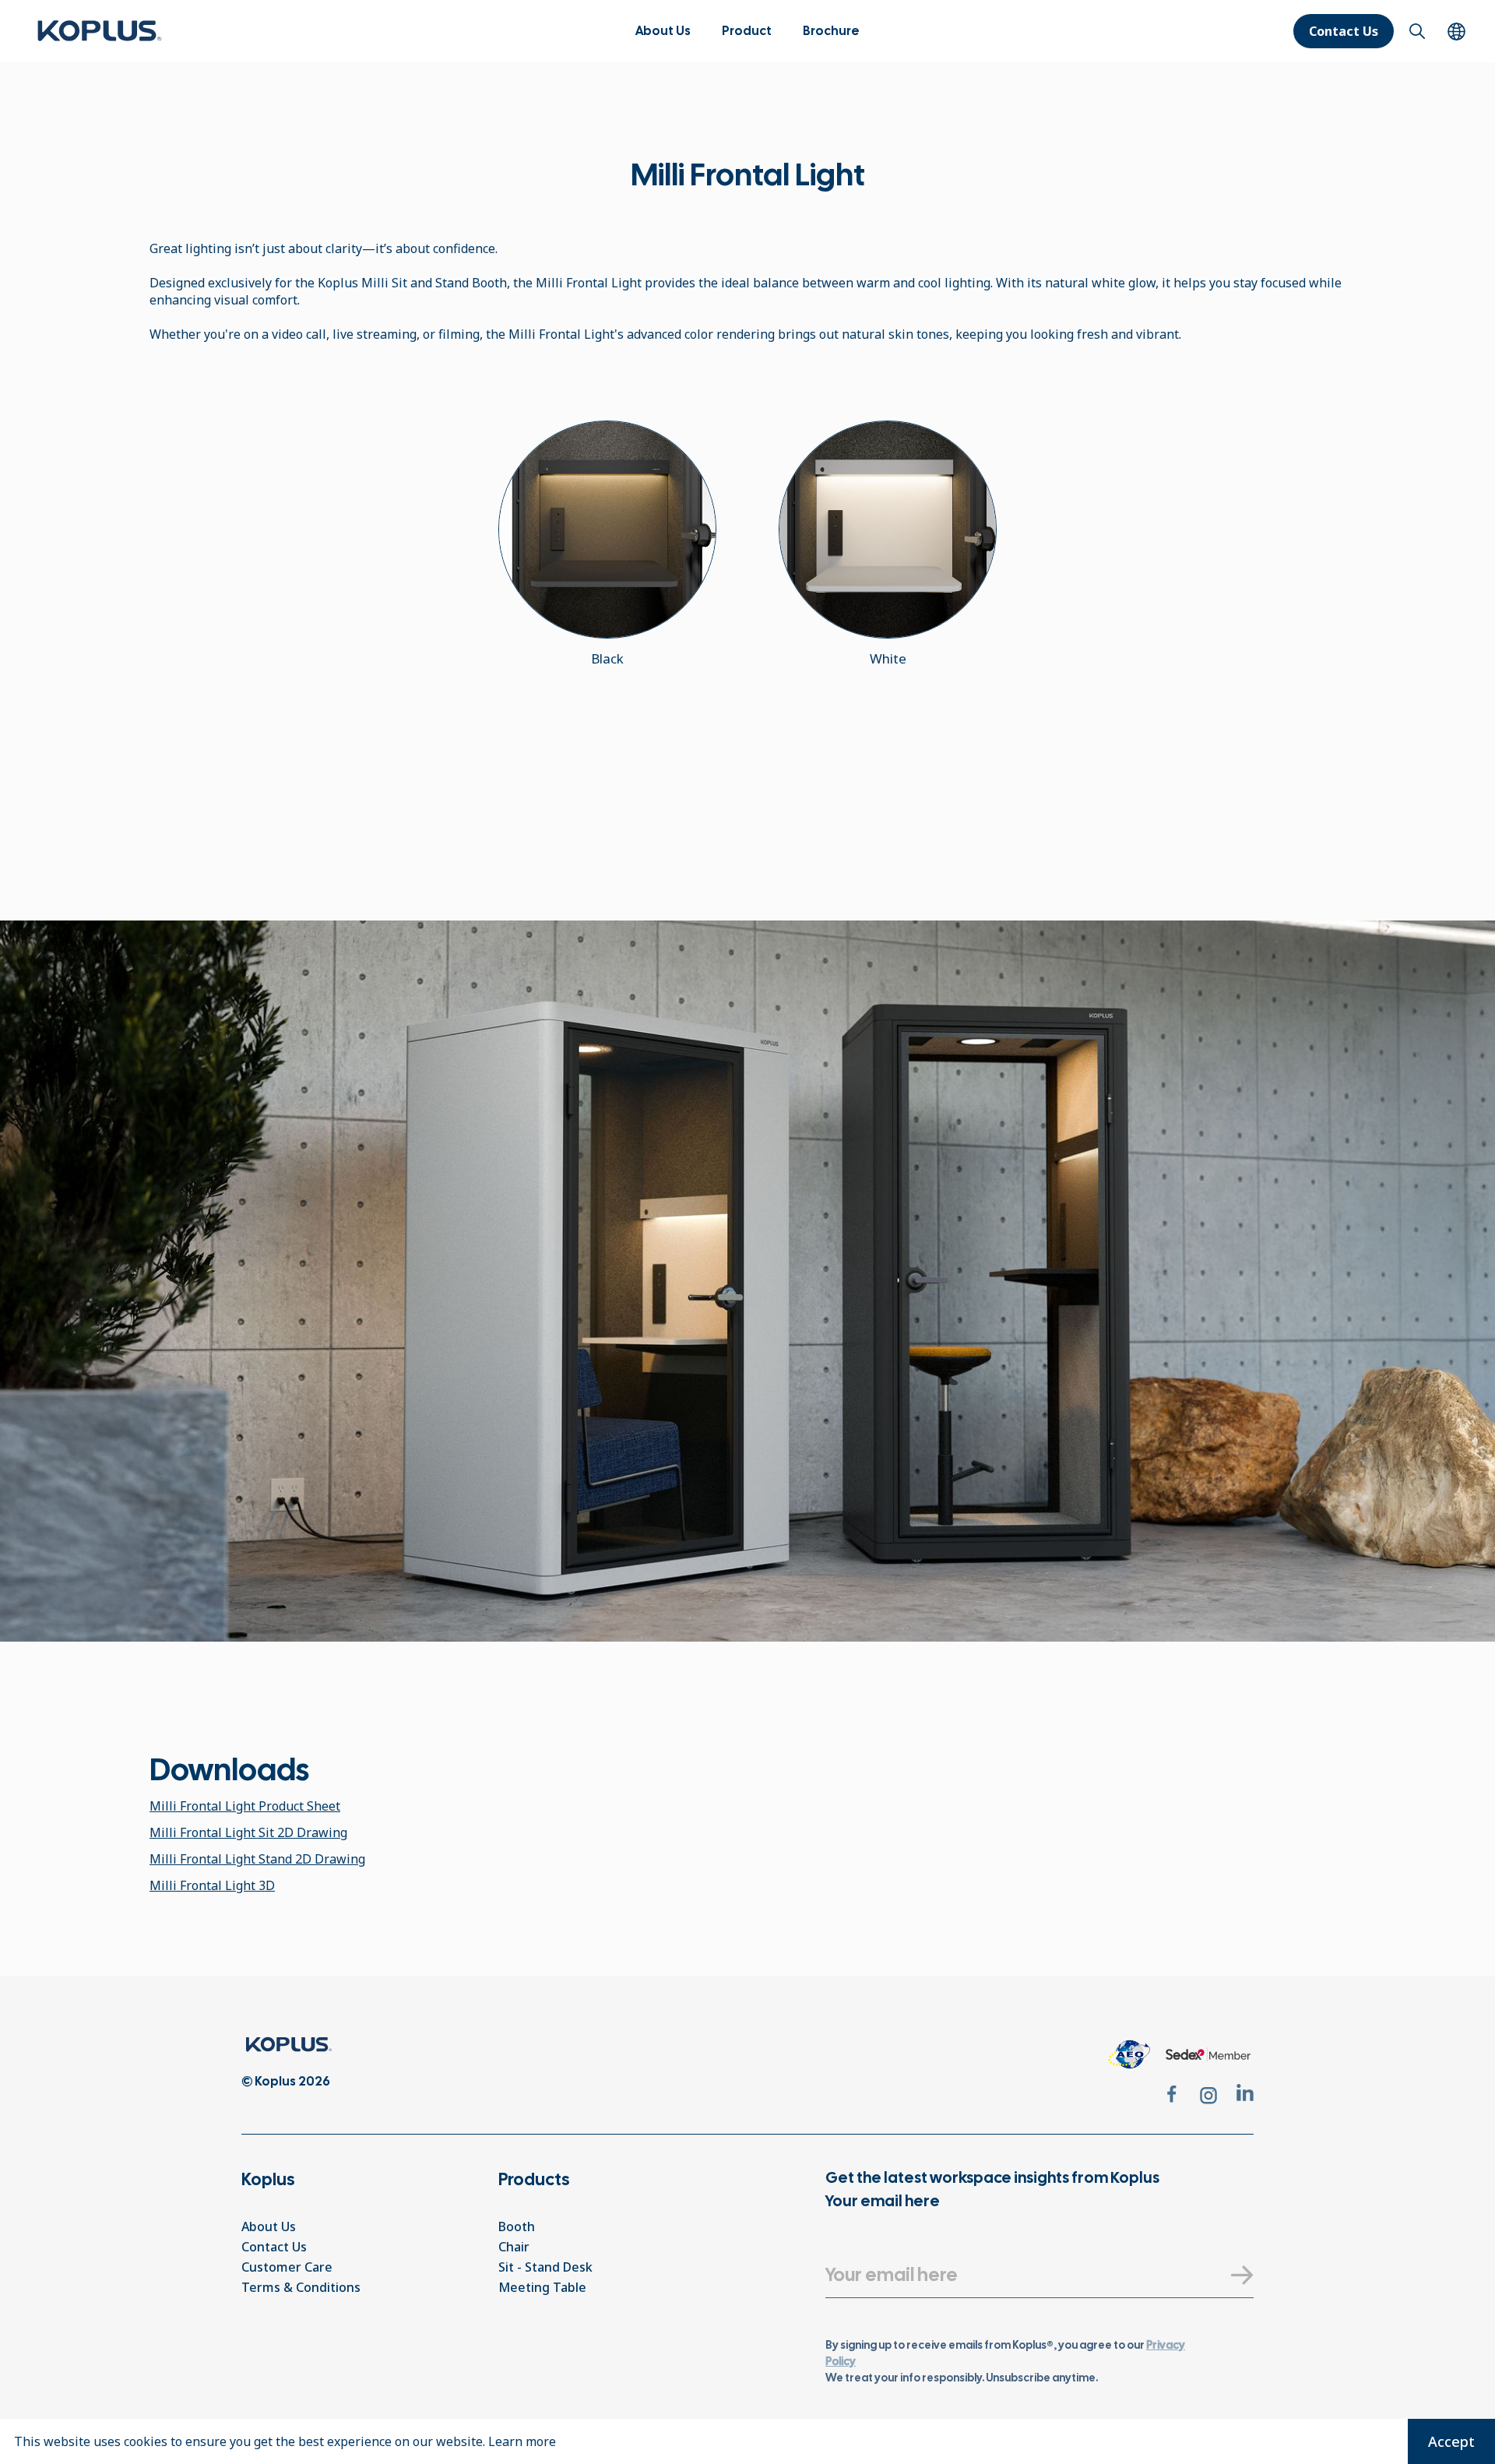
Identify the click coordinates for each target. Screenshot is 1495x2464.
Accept (1451, 2441)
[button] (747, 31)
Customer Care (287, 2267)
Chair (514, 2247)
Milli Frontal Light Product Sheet (245, 1806)
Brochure (831, 31)
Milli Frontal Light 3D (212, 1885)
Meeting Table (542, 2287)
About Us (663, 31)
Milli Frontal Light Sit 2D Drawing (248, 1832)
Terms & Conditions (301, 2287)
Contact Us (1344, 31)
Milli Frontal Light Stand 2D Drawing (257, 1859)
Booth (517, 2226)
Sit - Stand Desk (545, 2267)
